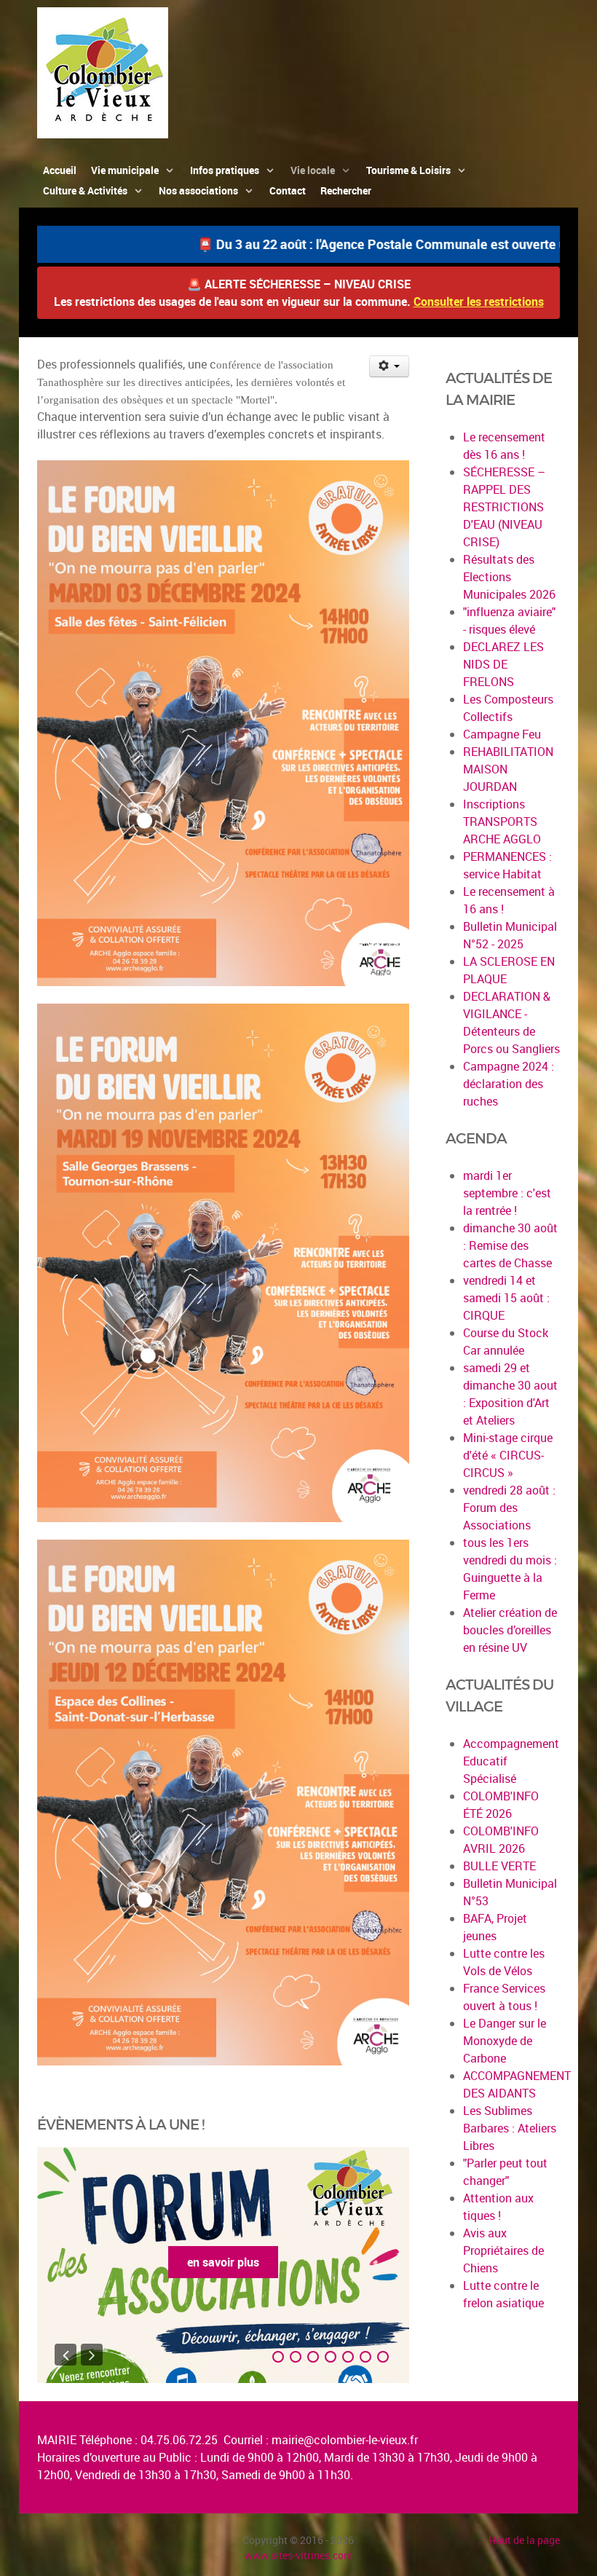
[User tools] (389, 366)
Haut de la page (524, 2540)
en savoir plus (223, 2262)
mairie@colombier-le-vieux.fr (345, 2440)
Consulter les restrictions (479, 302)
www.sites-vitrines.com (298, 2555)
